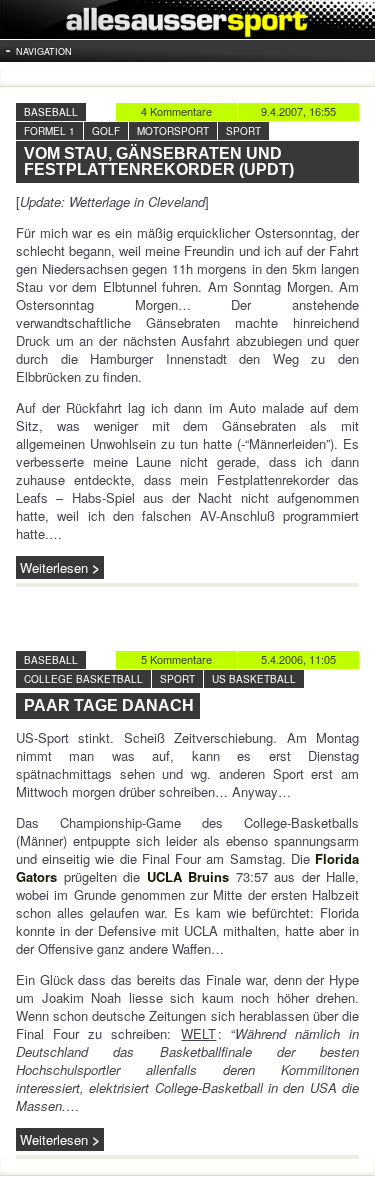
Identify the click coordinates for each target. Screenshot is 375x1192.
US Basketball (254, 679)
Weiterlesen (54, 567)
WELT (198, 1033)
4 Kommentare (176, 111)
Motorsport (173, 131)
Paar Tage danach (109, 705)
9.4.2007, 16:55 (298, 111)
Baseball (51, 112)
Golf (106, 131)
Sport (243, 131)
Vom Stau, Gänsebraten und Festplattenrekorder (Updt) (159, 161)
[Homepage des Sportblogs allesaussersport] (187, 19)
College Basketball (83, 679)
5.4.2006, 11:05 (298, 659)
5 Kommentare (176, 659)
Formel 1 (49, 131)
